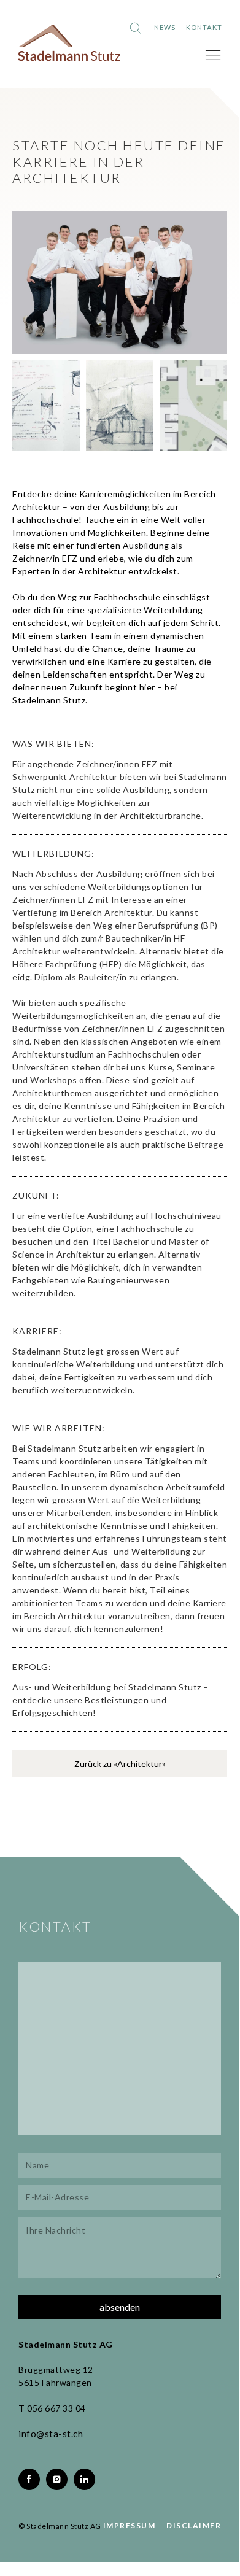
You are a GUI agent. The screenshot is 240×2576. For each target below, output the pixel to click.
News (165, 27)
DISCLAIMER (194, 2525)
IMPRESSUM (130, 2525)
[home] (69, 43)
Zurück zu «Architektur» (120, 1764)
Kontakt (204, 27)
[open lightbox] (120, 283)
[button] (213, 55)
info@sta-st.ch (51, 2434)
